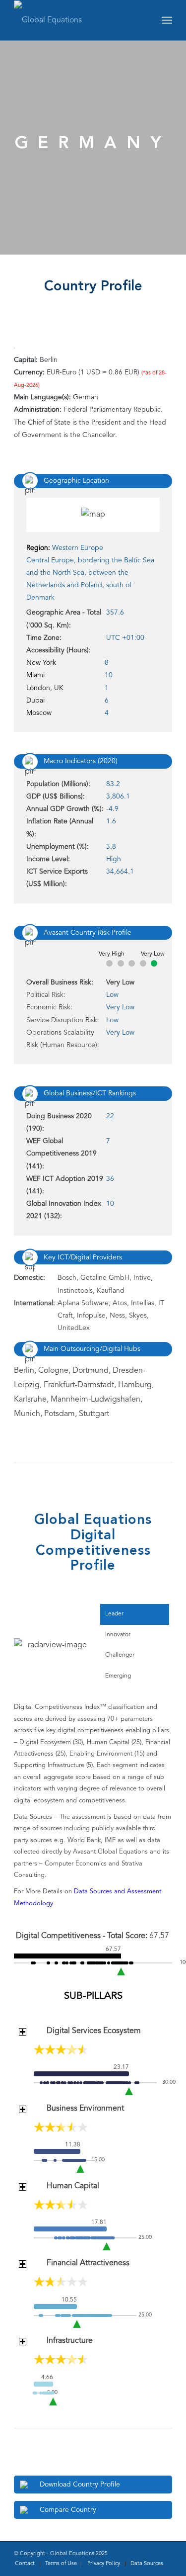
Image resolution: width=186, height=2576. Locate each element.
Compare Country (68, 2510)
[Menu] (167, 20)
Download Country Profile (80, 2485)
